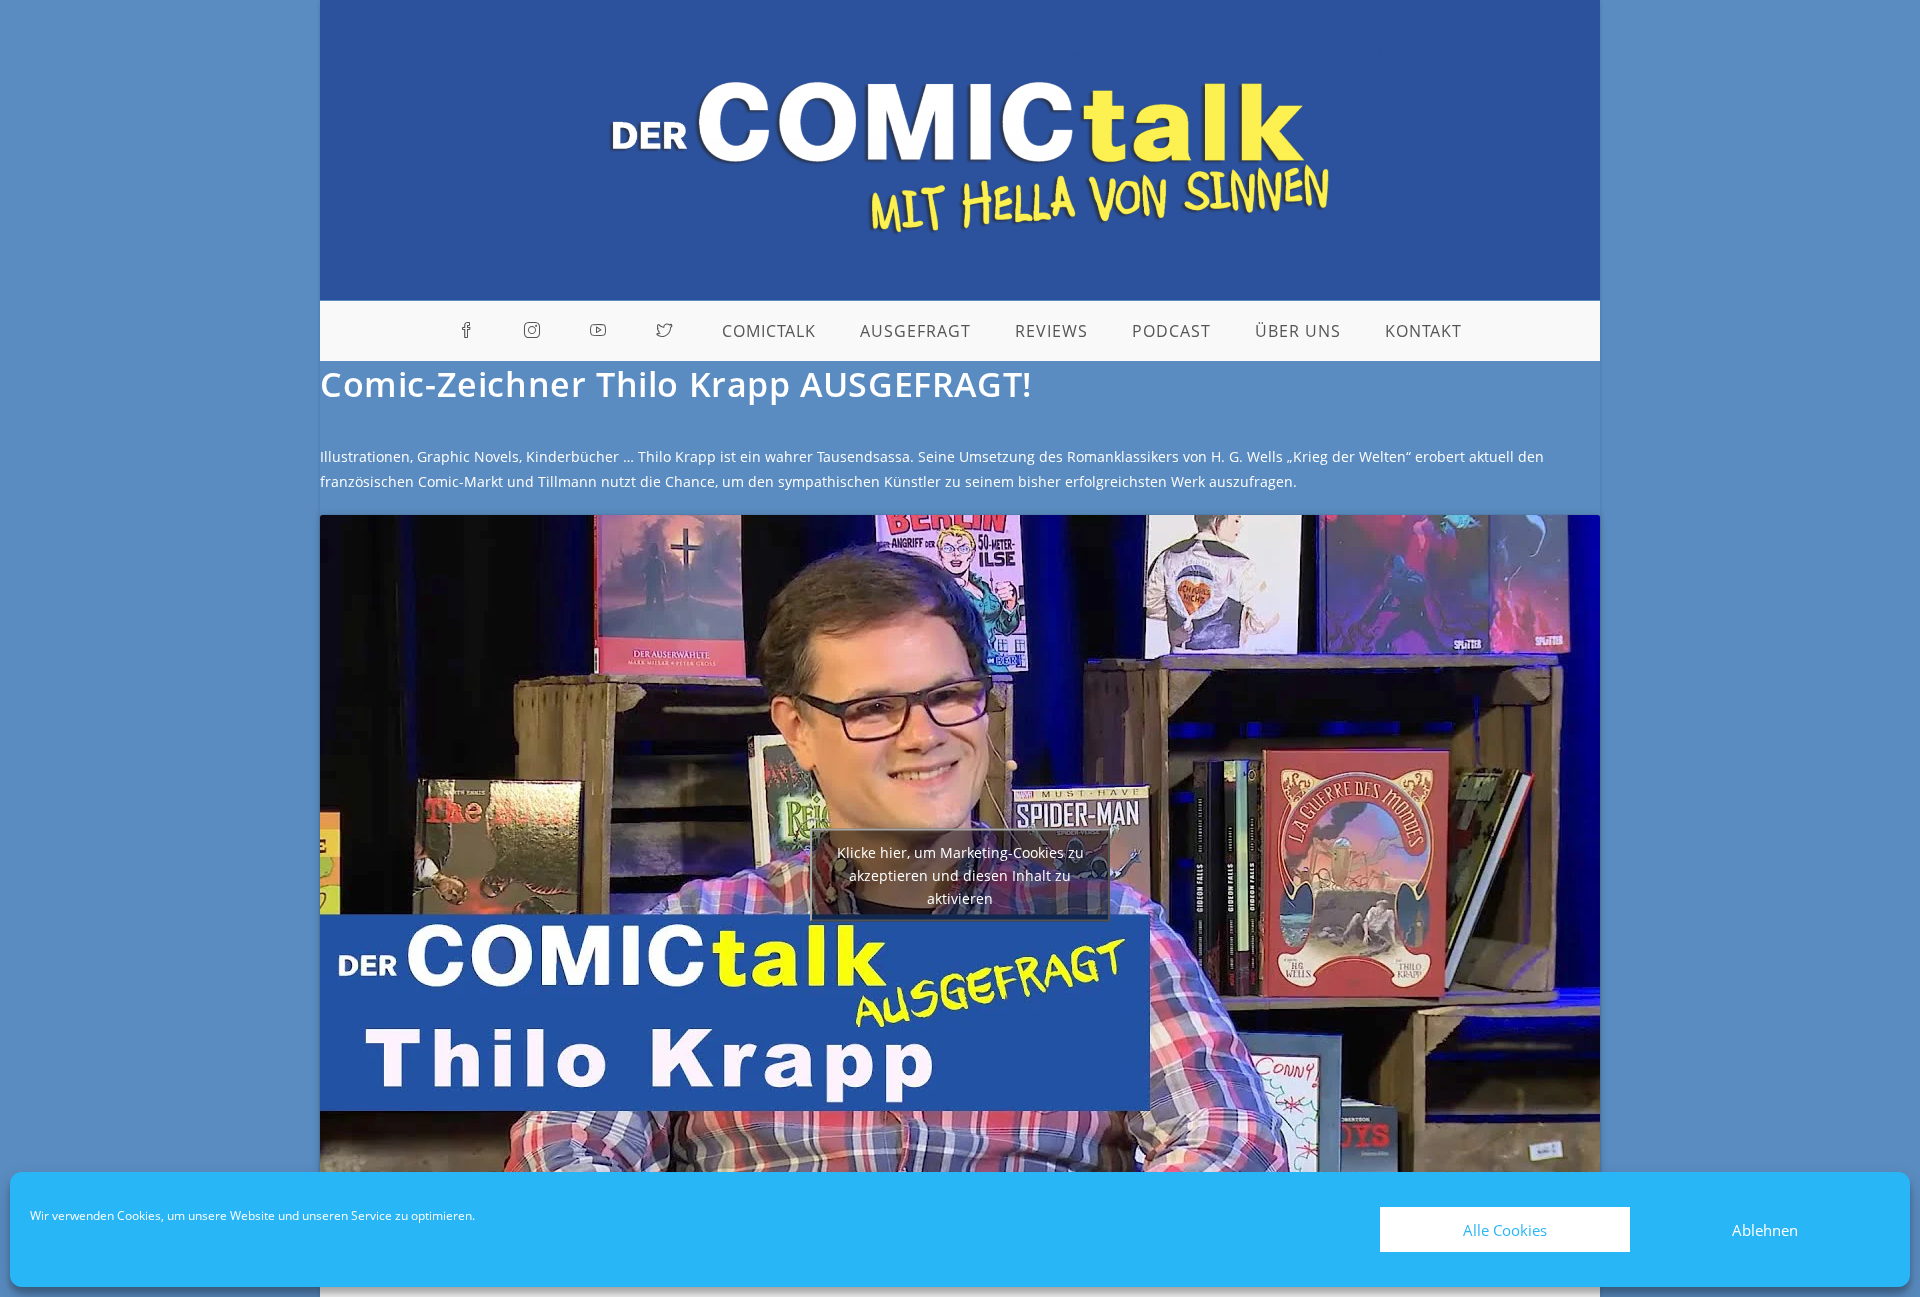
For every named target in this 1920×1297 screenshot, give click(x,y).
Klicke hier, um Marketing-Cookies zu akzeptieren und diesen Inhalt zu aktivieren (960, 874)
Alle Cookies (1505, 1230)
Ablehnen (1765, 1230)
